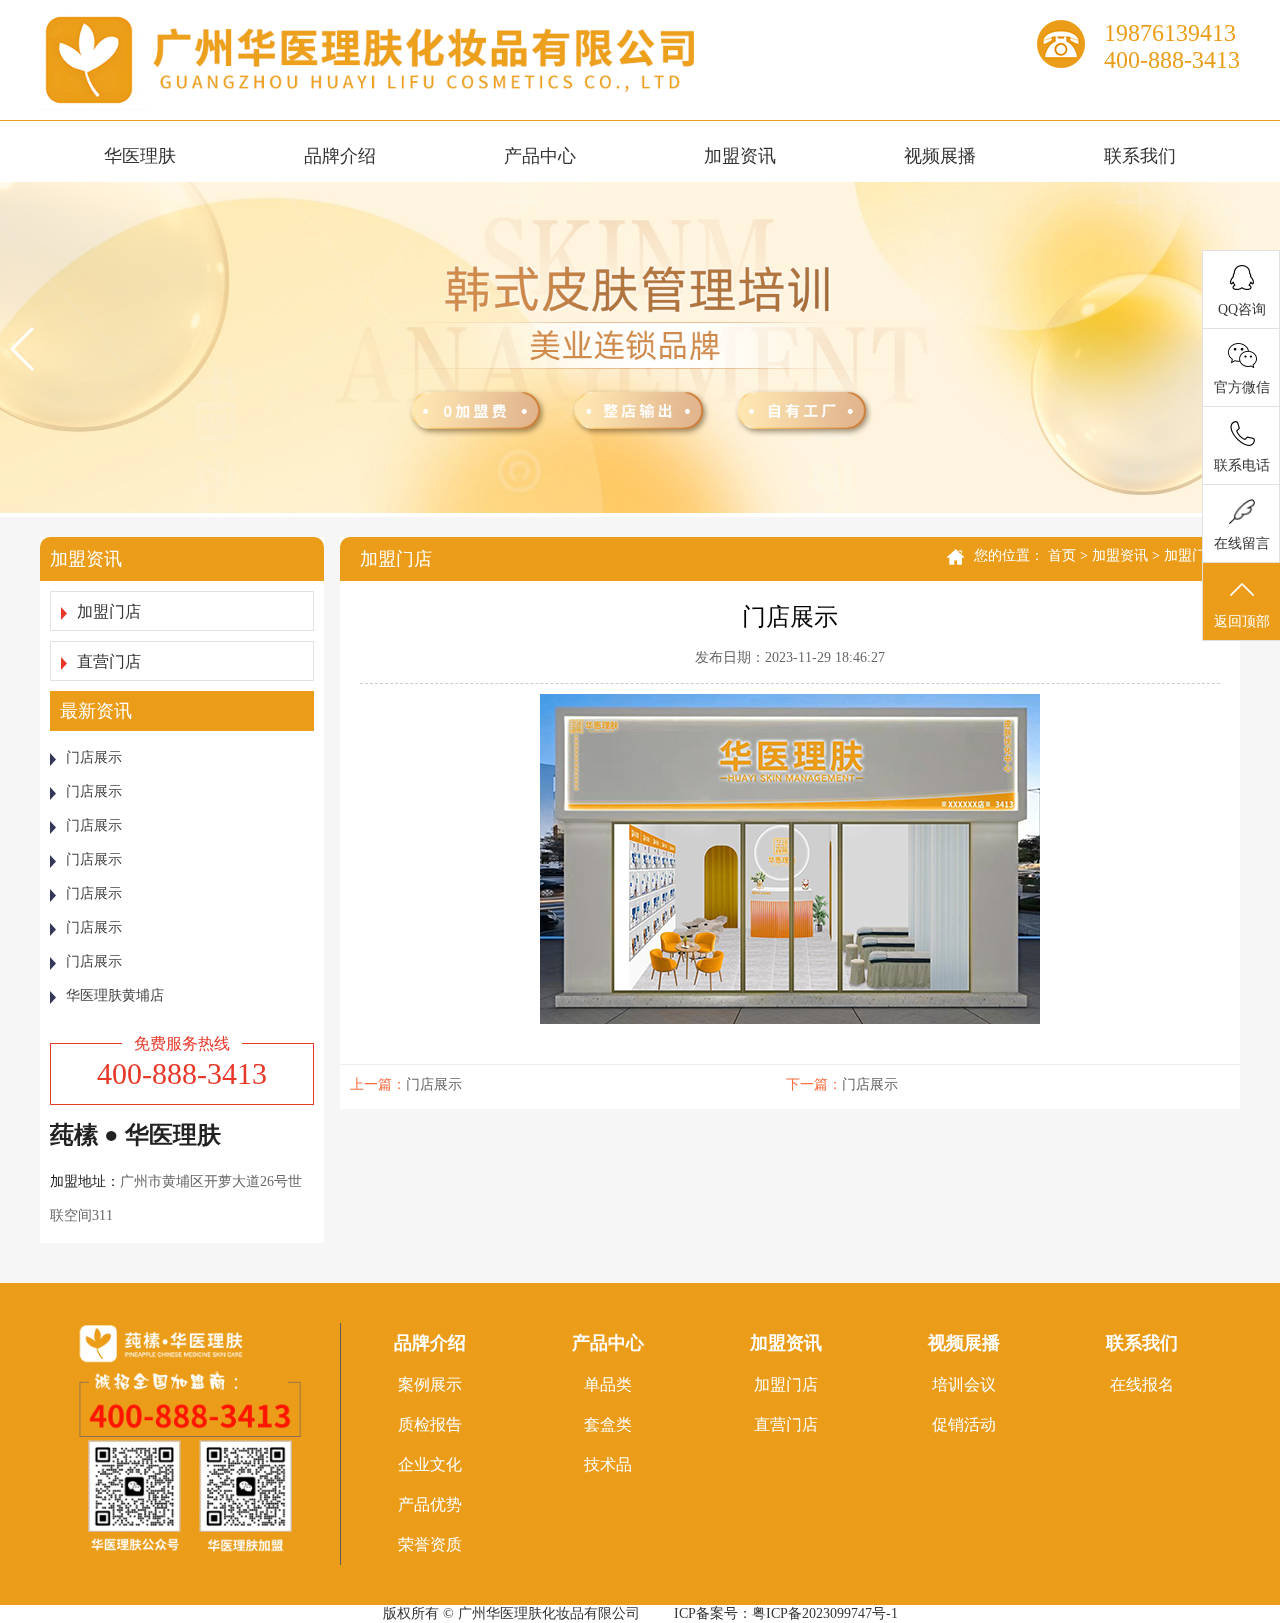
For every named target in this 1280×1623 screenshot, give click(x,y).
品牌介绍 (340, 156)
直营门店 (109, 661)
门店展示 (94, 757)
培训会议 (964, 1384)
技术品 (608, 1464)
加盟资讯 (740, 156)
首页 (1062, 555)
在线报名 (1142, 1384)
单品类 (608, 1384)
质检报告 (430, 1424)
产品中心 (540, 156)
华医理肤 (140, 156)
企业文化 (430, 1464)
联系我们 (1140, 156)
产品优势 (430, 1504)
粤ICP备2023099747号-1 (825, 1613)
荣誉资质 (430, 1544)
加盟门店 (109, 611)
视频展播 (940, 156)
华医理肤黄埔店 (115, 995)
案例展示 (430, 1384)
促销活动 (964, 1424)
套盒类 (608, 1424)
